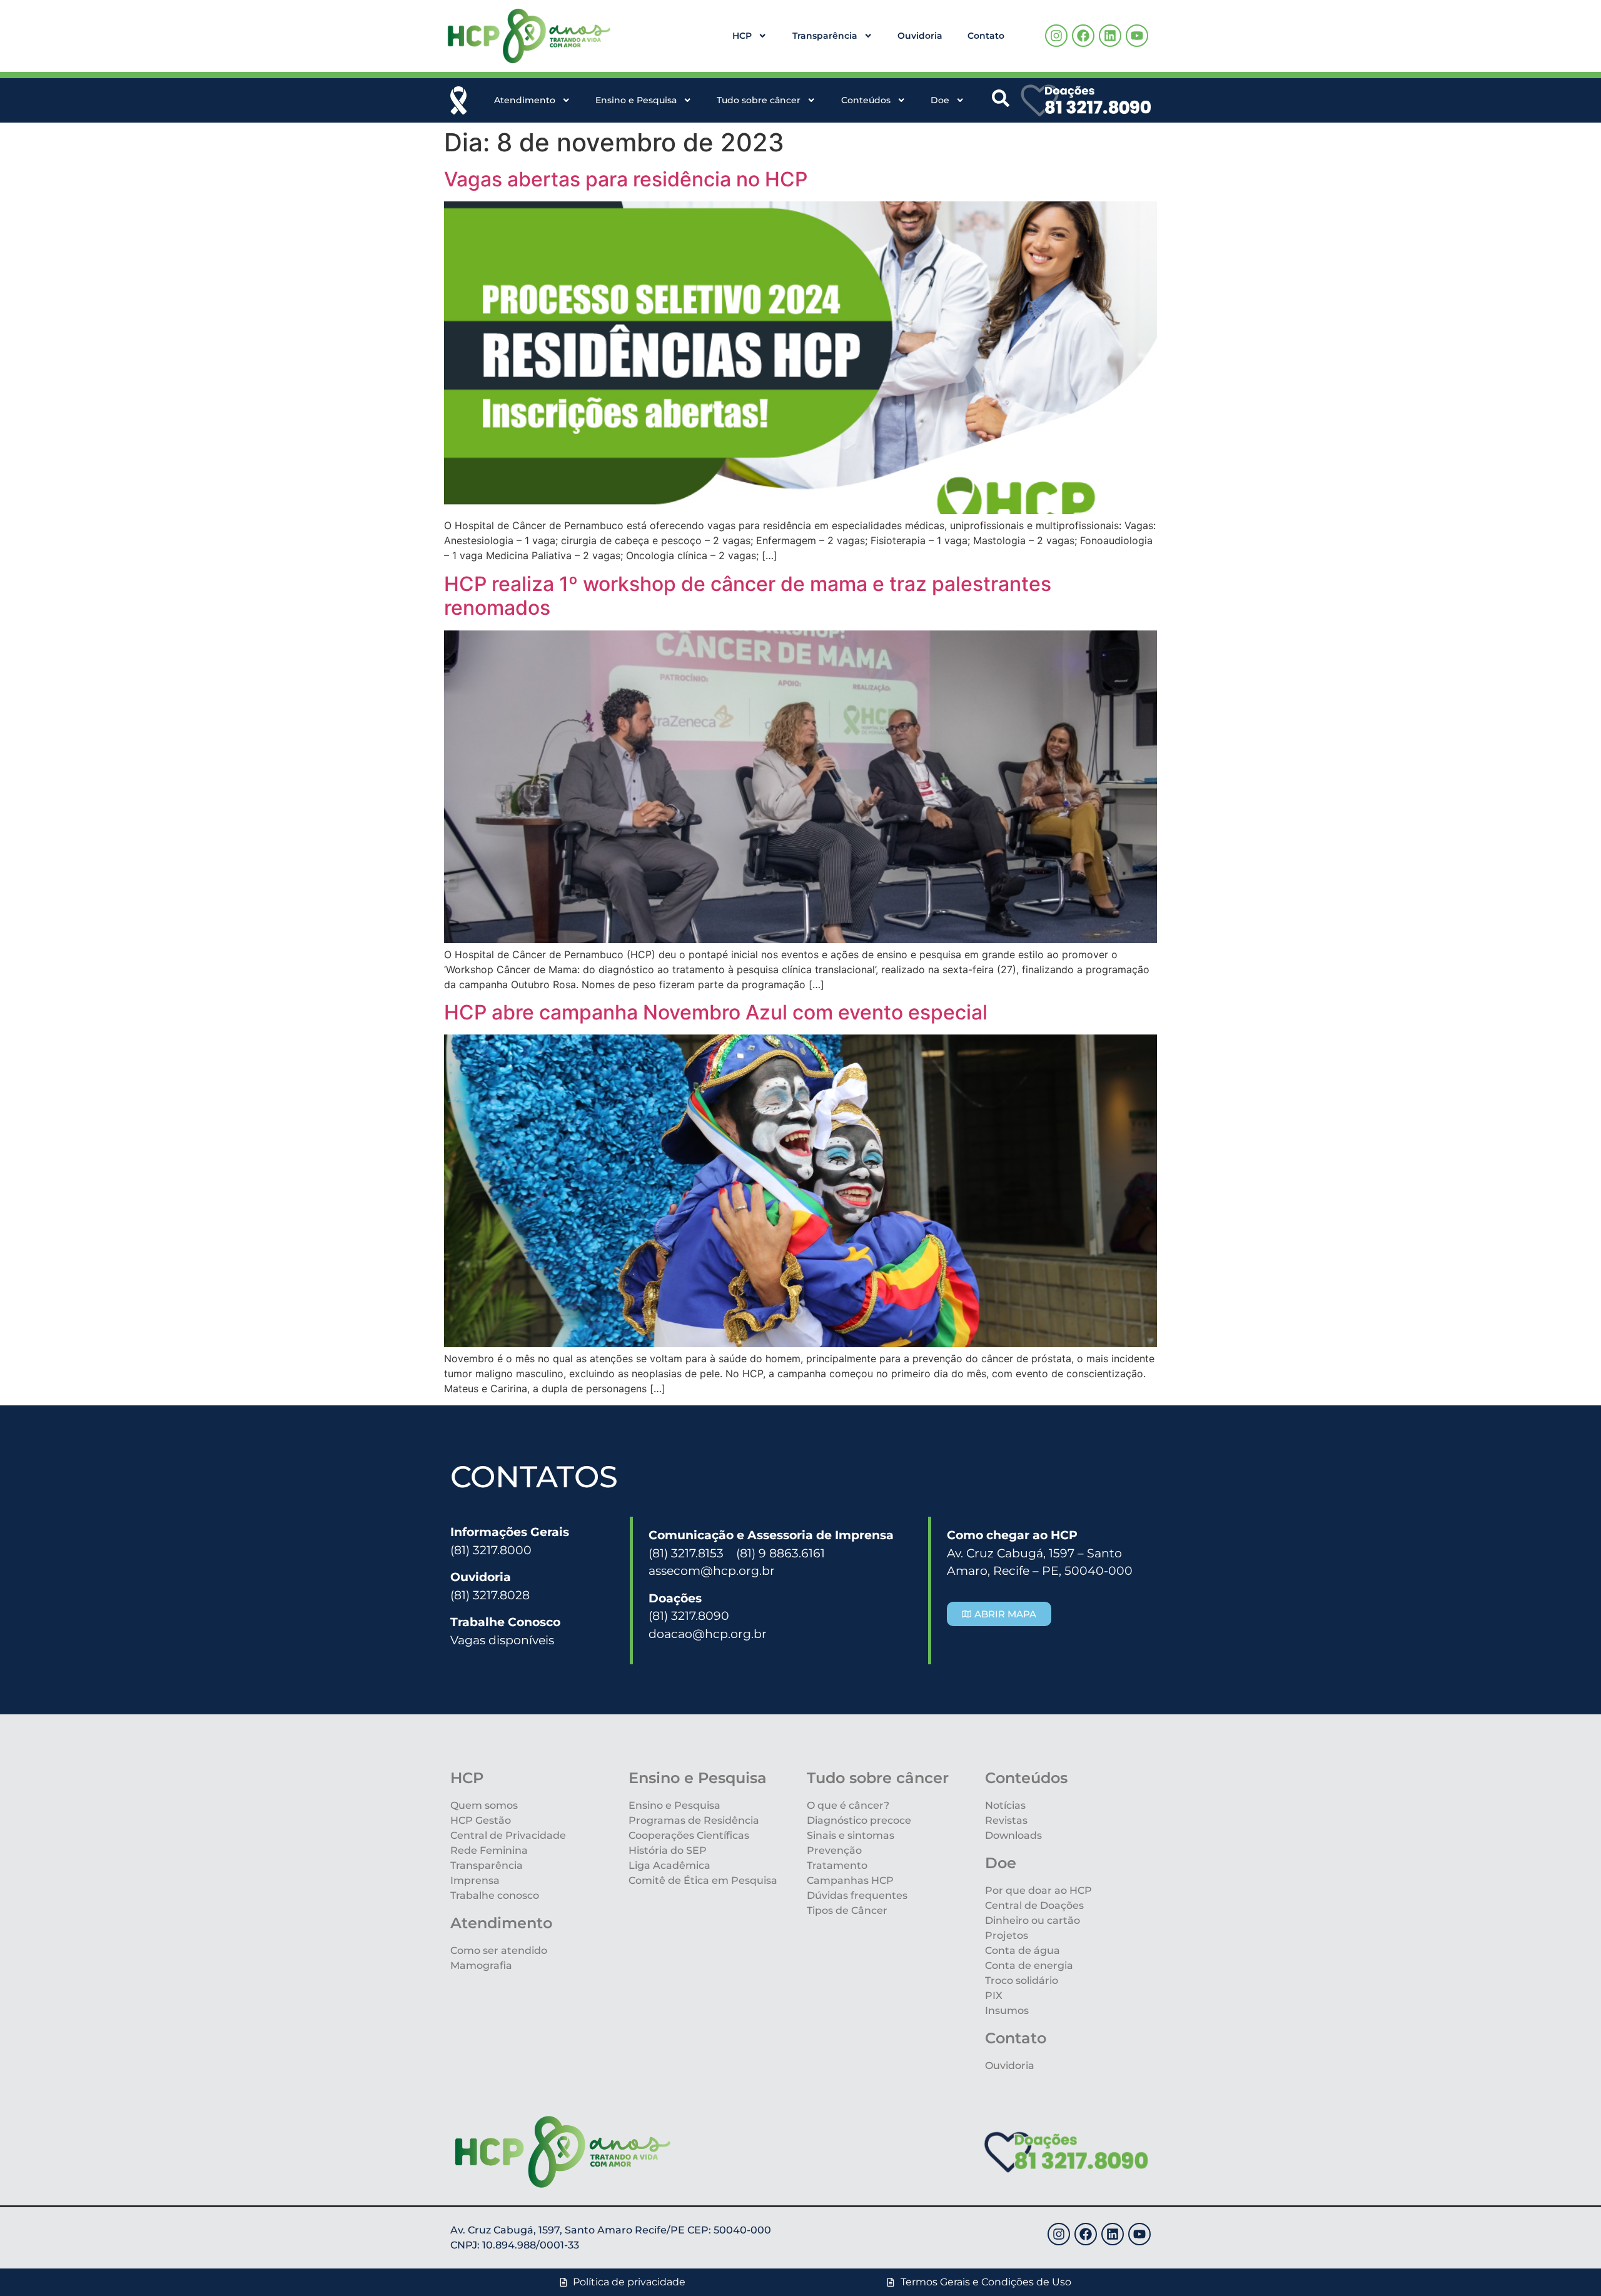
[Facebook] (1083, 36)
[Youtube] (1137, 36)
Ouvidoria (920, 36)
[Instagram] (1056, 36)
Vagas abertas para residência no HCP (626, 179)
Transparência (825, 36)
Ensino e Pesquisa (636, 100)
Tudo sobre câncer (759, 100)
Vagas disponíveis (502, 1640)
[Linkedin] (1110, 36)
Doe (940, 100)
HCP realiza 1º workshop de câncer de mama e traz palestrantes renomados (748, 596)
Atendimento (525, 100)
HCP (742, 36)
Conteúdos (866, 100)
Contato (986, 36)
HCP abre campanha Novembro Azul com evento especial (716, 1012)
